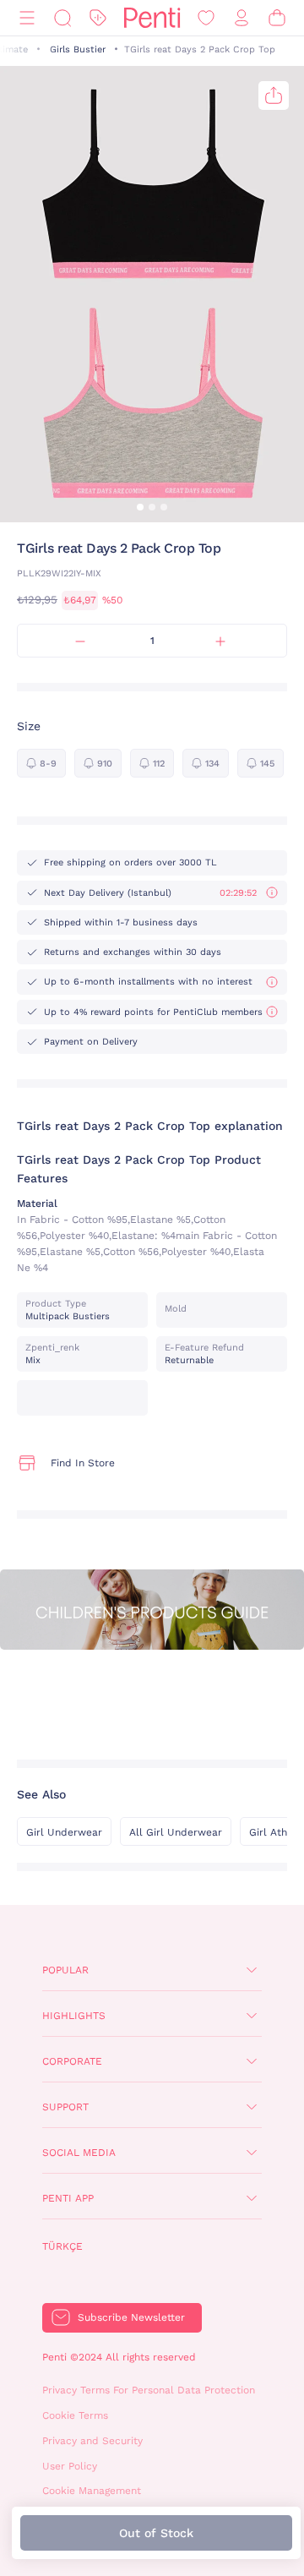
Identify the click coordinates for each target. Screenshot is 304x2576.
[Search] (62, 18)
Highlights (74, 2016)
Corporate (72, 2061)
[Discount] (98, 18)
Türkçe (62, 2246)
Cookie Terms (75, 2415)
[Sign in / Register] (242, 18)
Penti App (68, 2198)
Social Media (79, 2153)
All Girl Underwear (176, 1832)
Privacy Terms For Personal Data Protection (149, 2390)
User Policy (70, 2466)
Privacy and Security (92, 2441)
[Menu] (27, 18)
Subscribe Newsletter (131, 2317)
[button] (140, 507)
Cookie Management (92, 2491)
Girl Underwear (64, 1832)
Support (65, 2107)
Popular (65, 1970)
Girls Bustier (78, 49)
